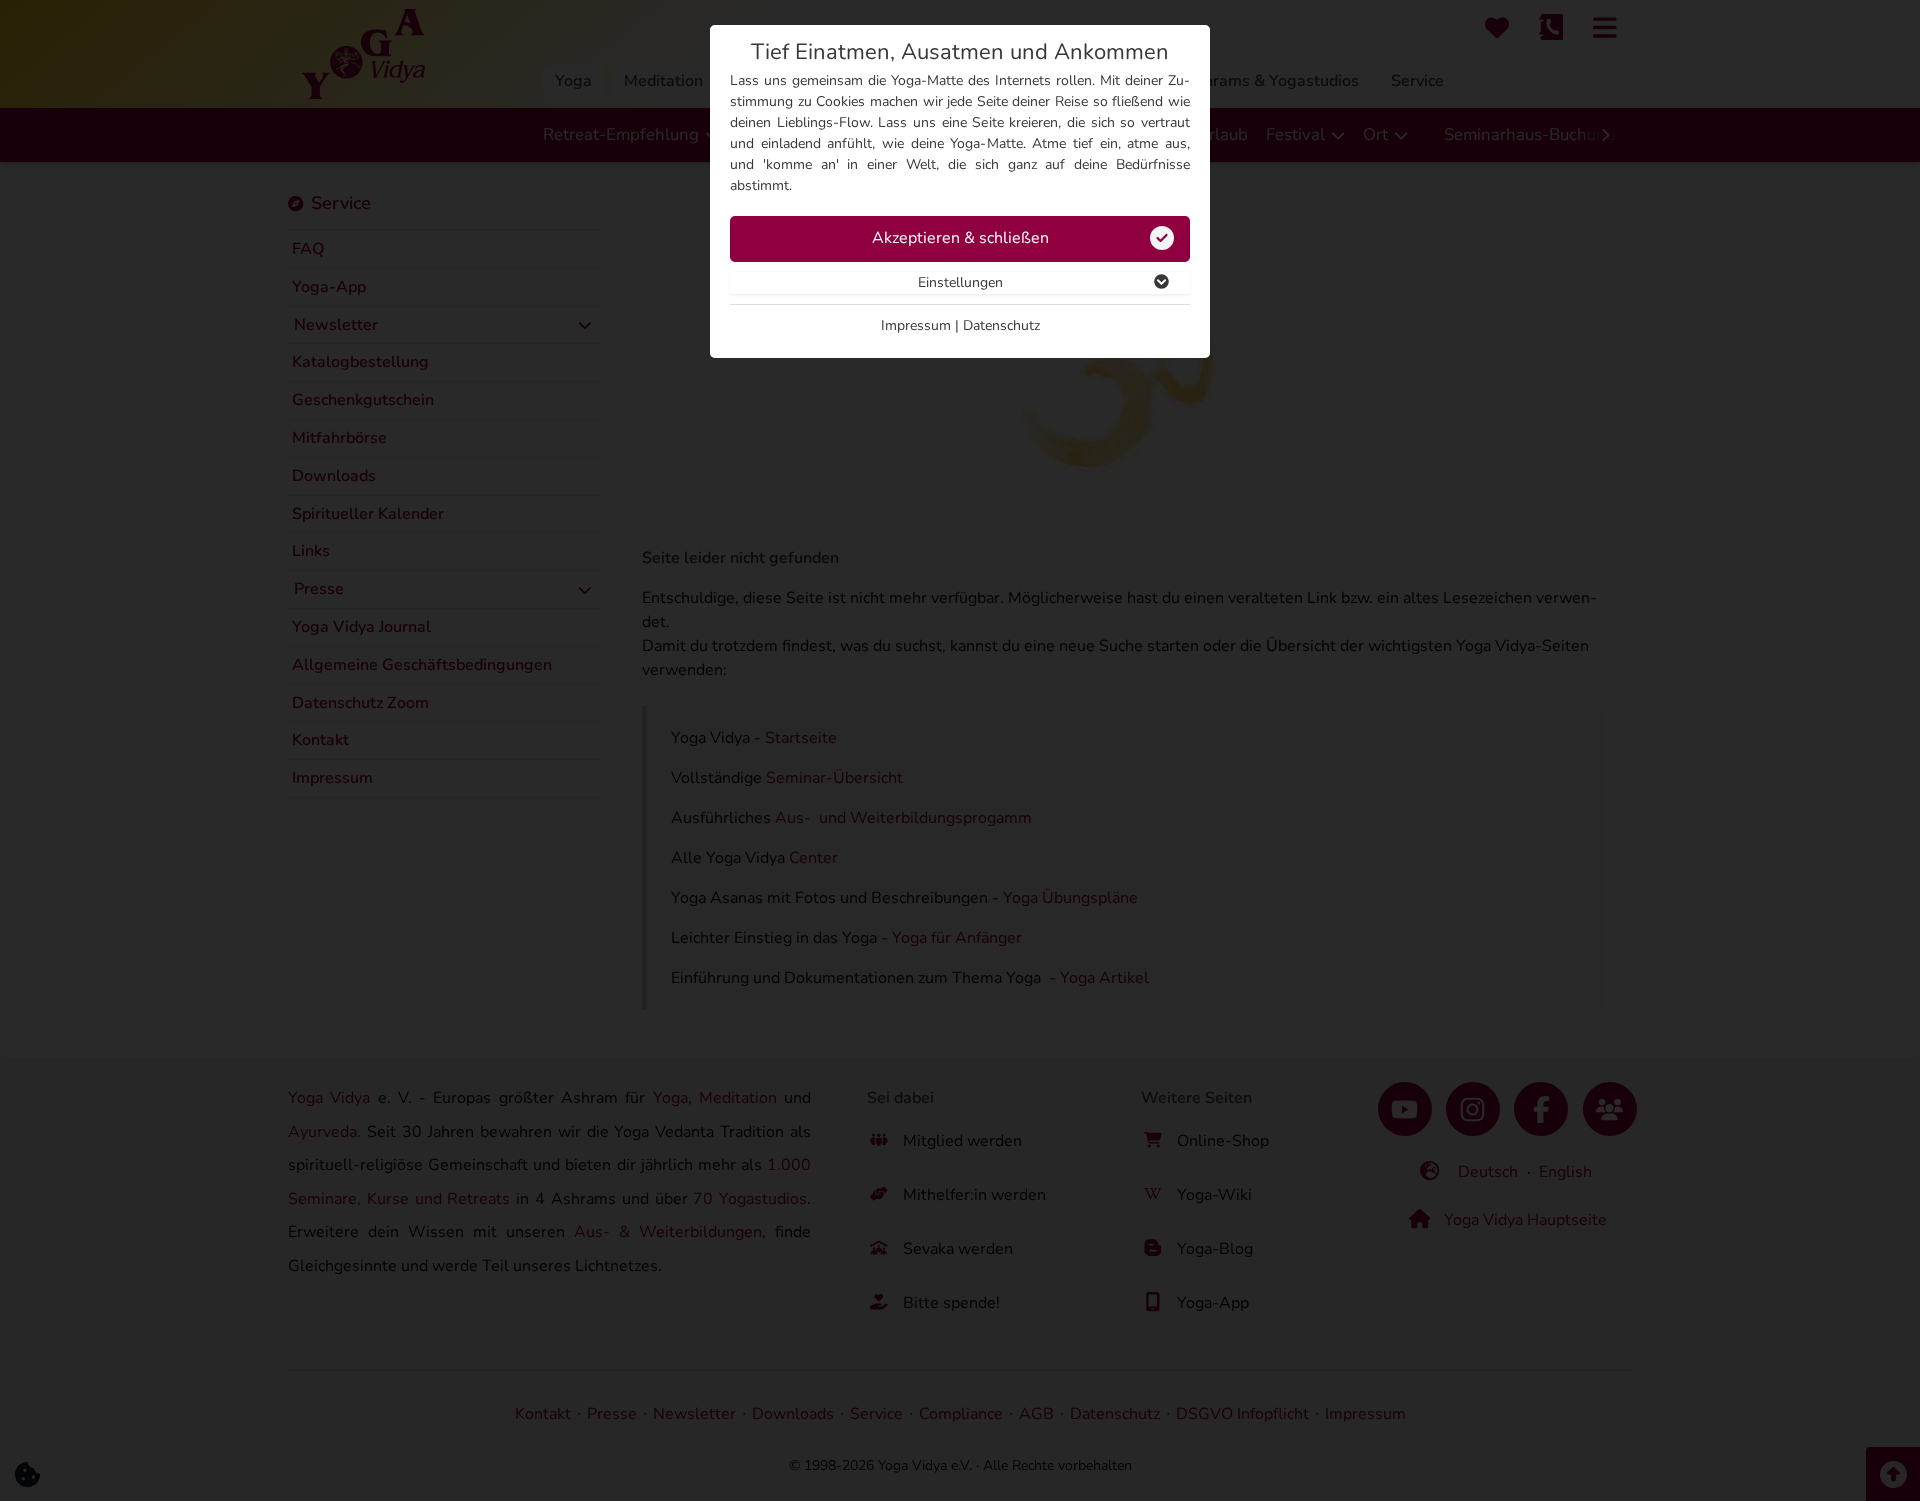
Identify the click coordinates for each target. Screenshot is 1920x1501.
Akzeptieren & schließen (960, 238)
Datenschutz (1001, 325)
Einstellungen (960, 282)
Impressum (916, 325)
